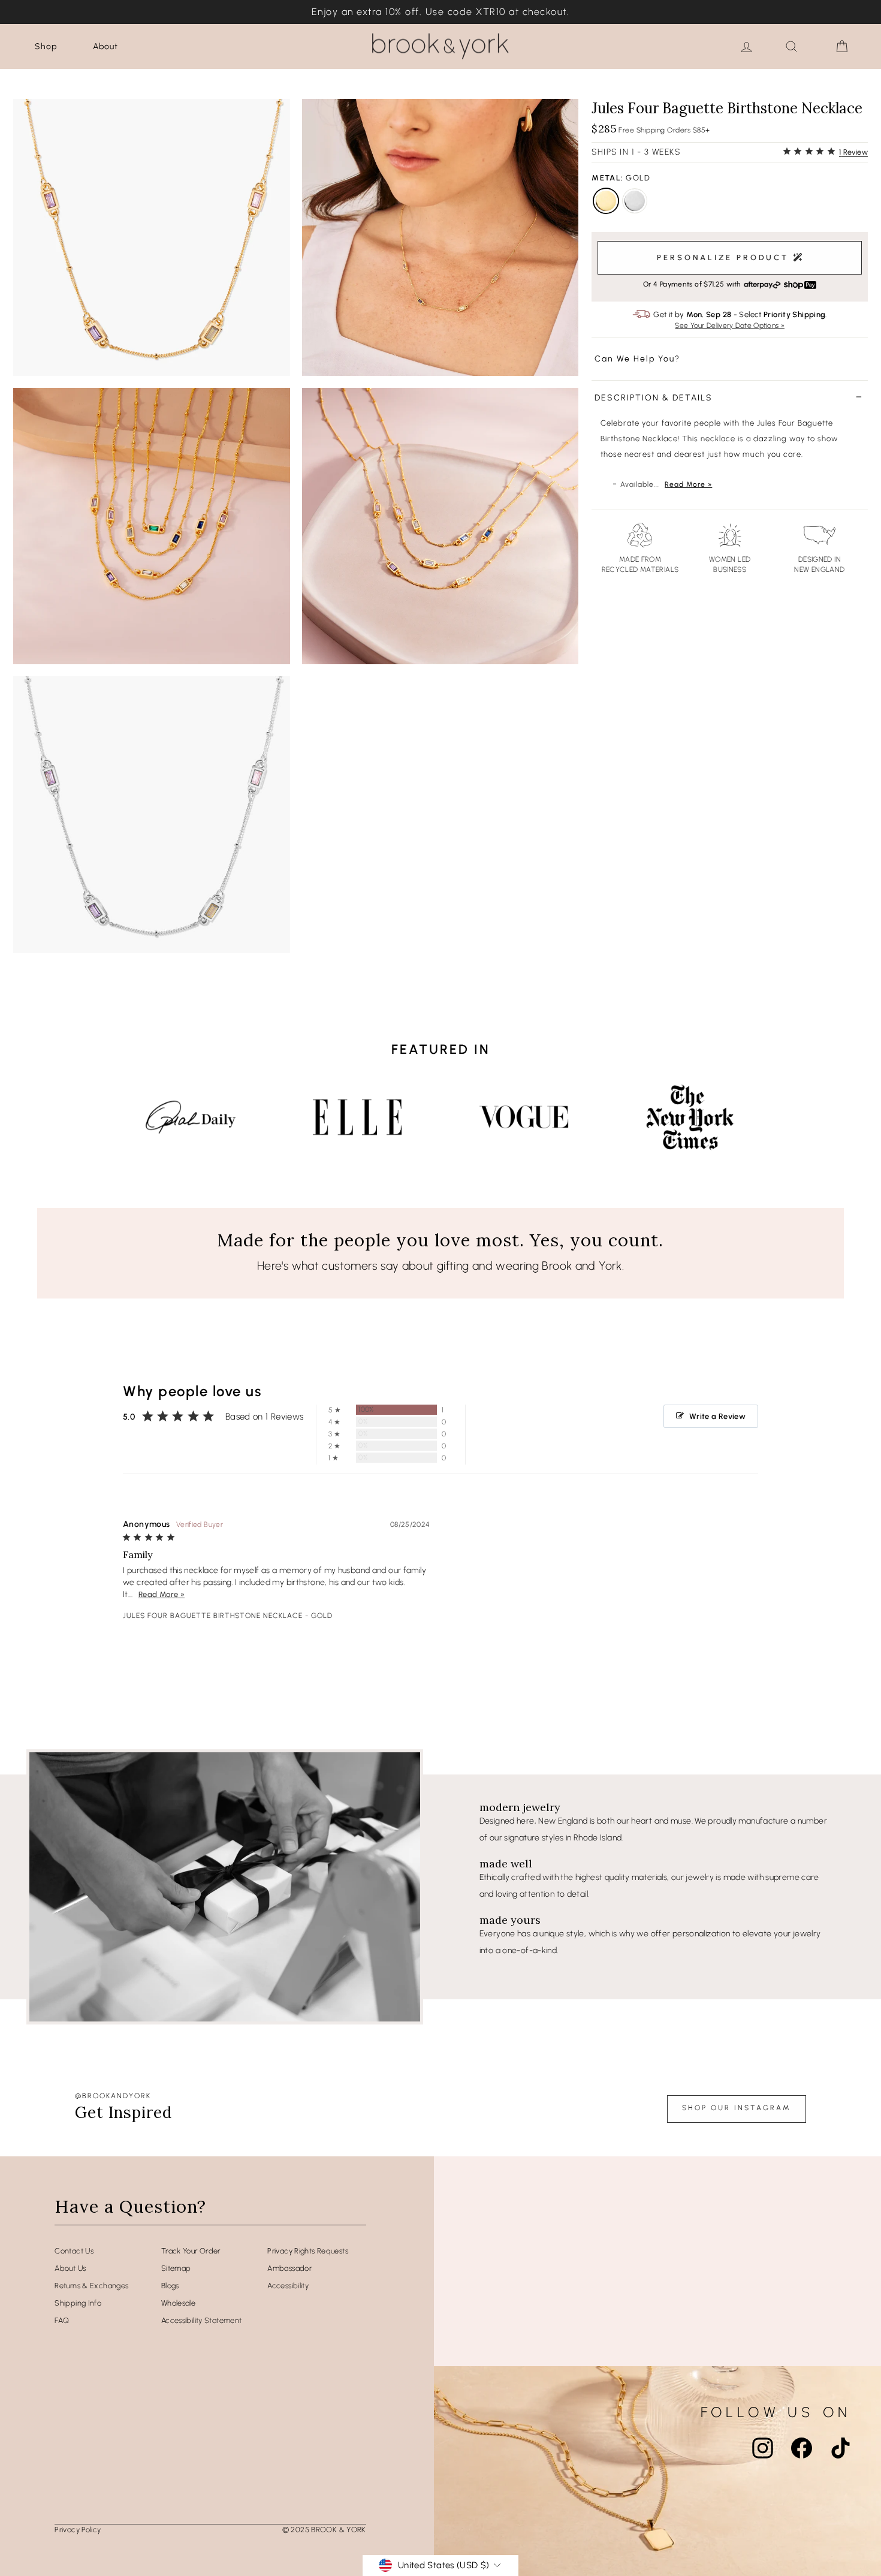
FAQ (62, 2320)
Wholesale (178, 2303)
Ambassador (289, 2268)
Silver (635, 201)
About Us (70, 2268)
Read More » (688, 484)
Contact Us (74, 2251)
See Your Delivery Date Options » (730, 326)
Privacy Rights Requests (308, 2251)
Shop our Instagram (737, 2108)
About (105, 46)
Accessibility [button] (288, 2286)
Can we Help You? (637, 359)
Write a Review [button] (717, 1416)
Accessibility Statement (202, 2320)
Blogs (170, 2286)
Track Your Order (191, 2251)
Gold (606, 201)
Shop (46, 46)
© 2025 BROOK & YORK (324, 2530)
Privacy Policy (78, 2530)
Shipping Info (78, 2303)
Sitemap (176, 2268)
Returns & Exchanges (91, 2286)
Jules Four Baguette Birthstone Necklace (213, 1616)
